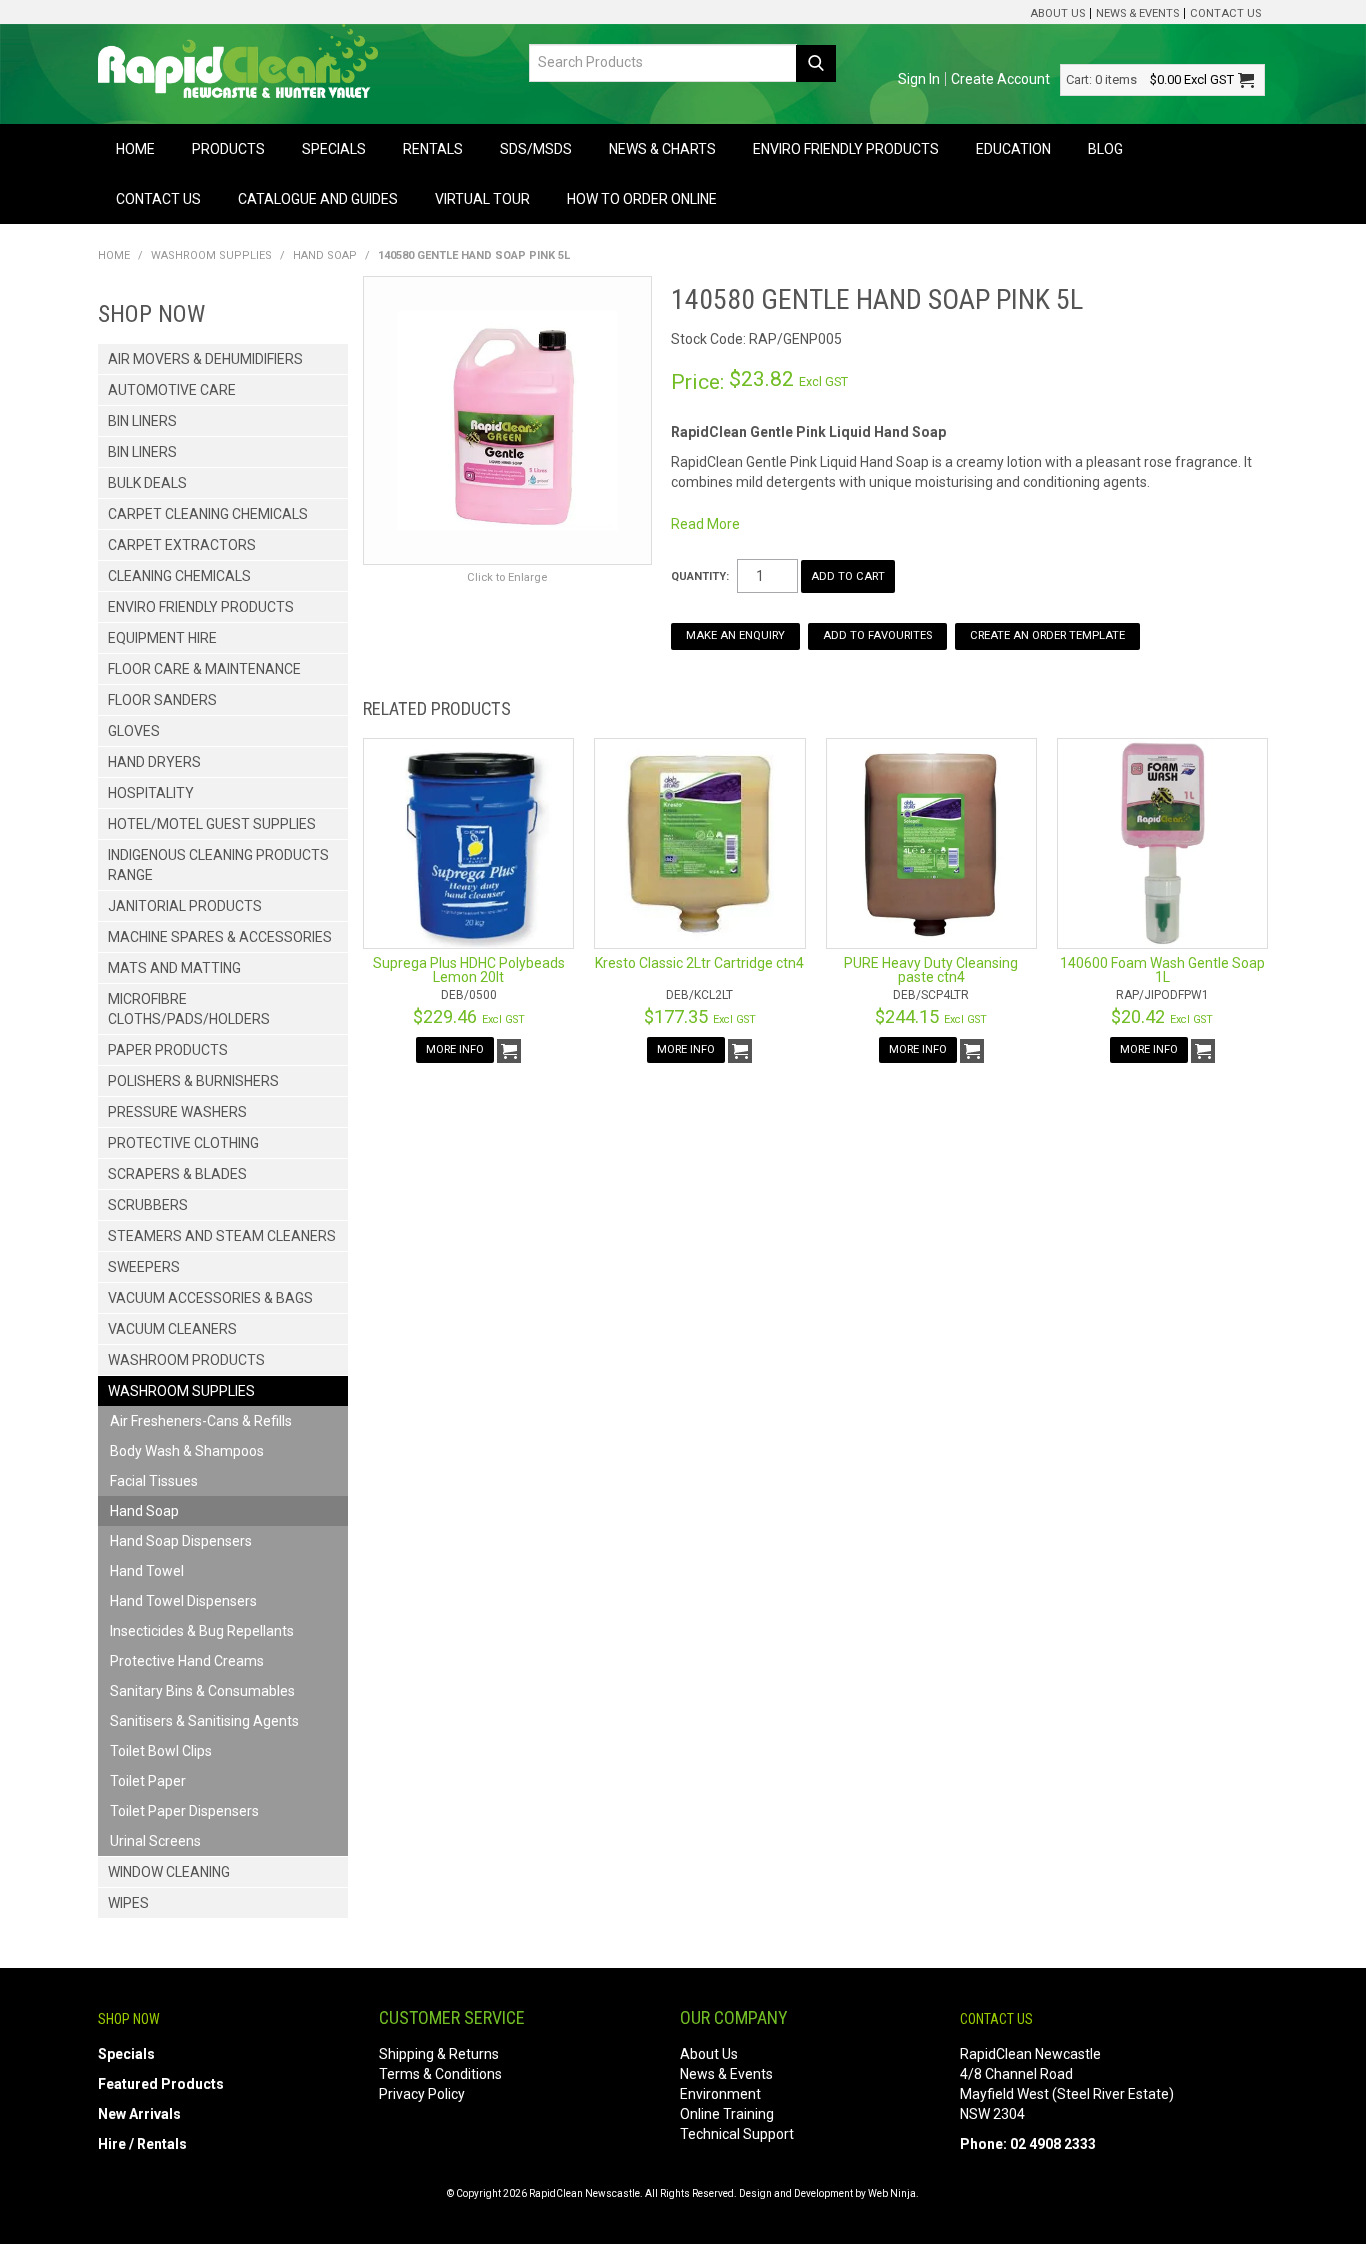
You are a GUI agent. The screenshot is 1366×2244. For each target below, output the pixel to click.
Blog (1105, 149)
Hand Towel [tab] (147, 1571)
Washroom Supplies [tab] (181, 1391)
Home (135, 149)
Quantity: (700, 576)
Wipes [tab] (128, 1903)
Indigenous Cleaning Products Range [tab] (218, 865)
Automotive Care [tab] (172, 390)
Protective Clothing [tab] (183, 1143)
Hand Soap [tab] (144, 1511)
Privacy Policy (422, 2094)
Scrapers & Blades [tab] (177, 1174)
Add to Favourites (877, 635)
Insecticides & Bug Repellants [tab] (202, 1631)
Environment (720, 2094)
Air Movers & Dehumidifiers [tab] (205, 359)
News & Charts (662, 149)
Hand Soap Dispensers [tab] (181, 1541)
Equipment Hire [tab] (162, 638)
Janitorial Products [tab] (185, 906)
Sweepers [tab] (144, 1267)
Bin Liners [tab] (142, 421)
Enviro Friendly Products (846, 149)
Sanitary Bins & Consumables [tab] (202, 1691)
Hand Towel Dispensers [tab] (183, 1601)
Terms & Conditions (440, 2074)
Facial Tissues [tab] (154, 1481)
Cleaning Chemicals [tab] (179, 576)
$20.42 (1162, 1016)
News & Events (1137, 13)
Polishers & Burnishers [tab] (193, 1081)
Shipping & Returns (439, 2054)
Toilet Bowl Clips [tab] (161, 1751)
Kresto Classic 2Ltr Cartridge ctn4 (699, 963)
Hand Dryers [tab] (154, 762)
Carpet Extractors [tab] (182, 545)
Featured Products (161, 2084)
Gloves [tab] (134, 731)
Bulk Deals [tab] (147, 483)
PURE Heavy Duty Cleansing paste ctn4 (931, 970)
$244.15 (931, 1016)
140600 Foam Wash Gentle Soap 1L (1162, 970)
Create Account (1000, 79)
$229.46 (469, 1016)
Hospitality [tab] (151, 793)
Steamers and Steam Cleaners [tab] (222, 1236)
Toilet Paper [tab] (148, 1781)
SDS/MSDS (536, 149)
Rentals (433, 149)
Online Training (727, 2114)
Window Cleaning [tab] (169, 1872)
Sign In (919, 79)
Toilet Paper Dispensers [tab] (184, 1811)
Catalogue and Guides (318, 199)
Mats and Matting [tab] (174, 968)
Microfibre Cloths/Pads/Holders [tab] (189, 1009)
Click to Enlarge (507, 577)
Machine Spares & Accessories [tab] (220, 937)
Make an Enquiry (735, 635)
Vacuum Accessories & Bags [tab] (210, 1298)
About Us (1057, 13)
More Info (455, 1049)
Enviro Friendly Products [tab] (201, 607)
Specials (334, 149)
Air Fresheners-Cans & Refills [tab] (201, 1421)
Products (228, 149)
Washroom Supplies (211, 255)
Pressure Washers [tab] (177, 1112)
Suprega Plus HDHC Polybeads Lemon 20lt (469, 970)
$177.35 (700, 1016)
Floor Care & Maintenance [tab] (204, 669)
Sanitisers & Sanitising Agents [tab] (204, 1721)
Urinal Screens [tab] (155, 1841)
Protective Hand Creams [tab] (187, 1661)
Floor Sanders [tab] (162, 700)
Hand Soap (325, 255)
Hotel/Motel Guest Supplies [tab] (212, 824)
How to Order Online (642, 199)
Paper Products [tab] (168, 1050)
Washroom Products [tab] (186, 1360)
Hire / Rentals (142, 2144)
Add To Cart (509, 1051)
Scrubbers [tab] (148, 1205)
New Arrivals (139, 2114)
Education (1013, 149)
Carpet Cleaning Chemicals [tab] (208, 514)
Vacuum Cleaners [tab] (172, 1329)
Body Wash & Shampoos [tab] (187, 1451)
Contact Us (1225, 13)
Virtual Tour (482, 199)
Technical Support (737, 2134)
